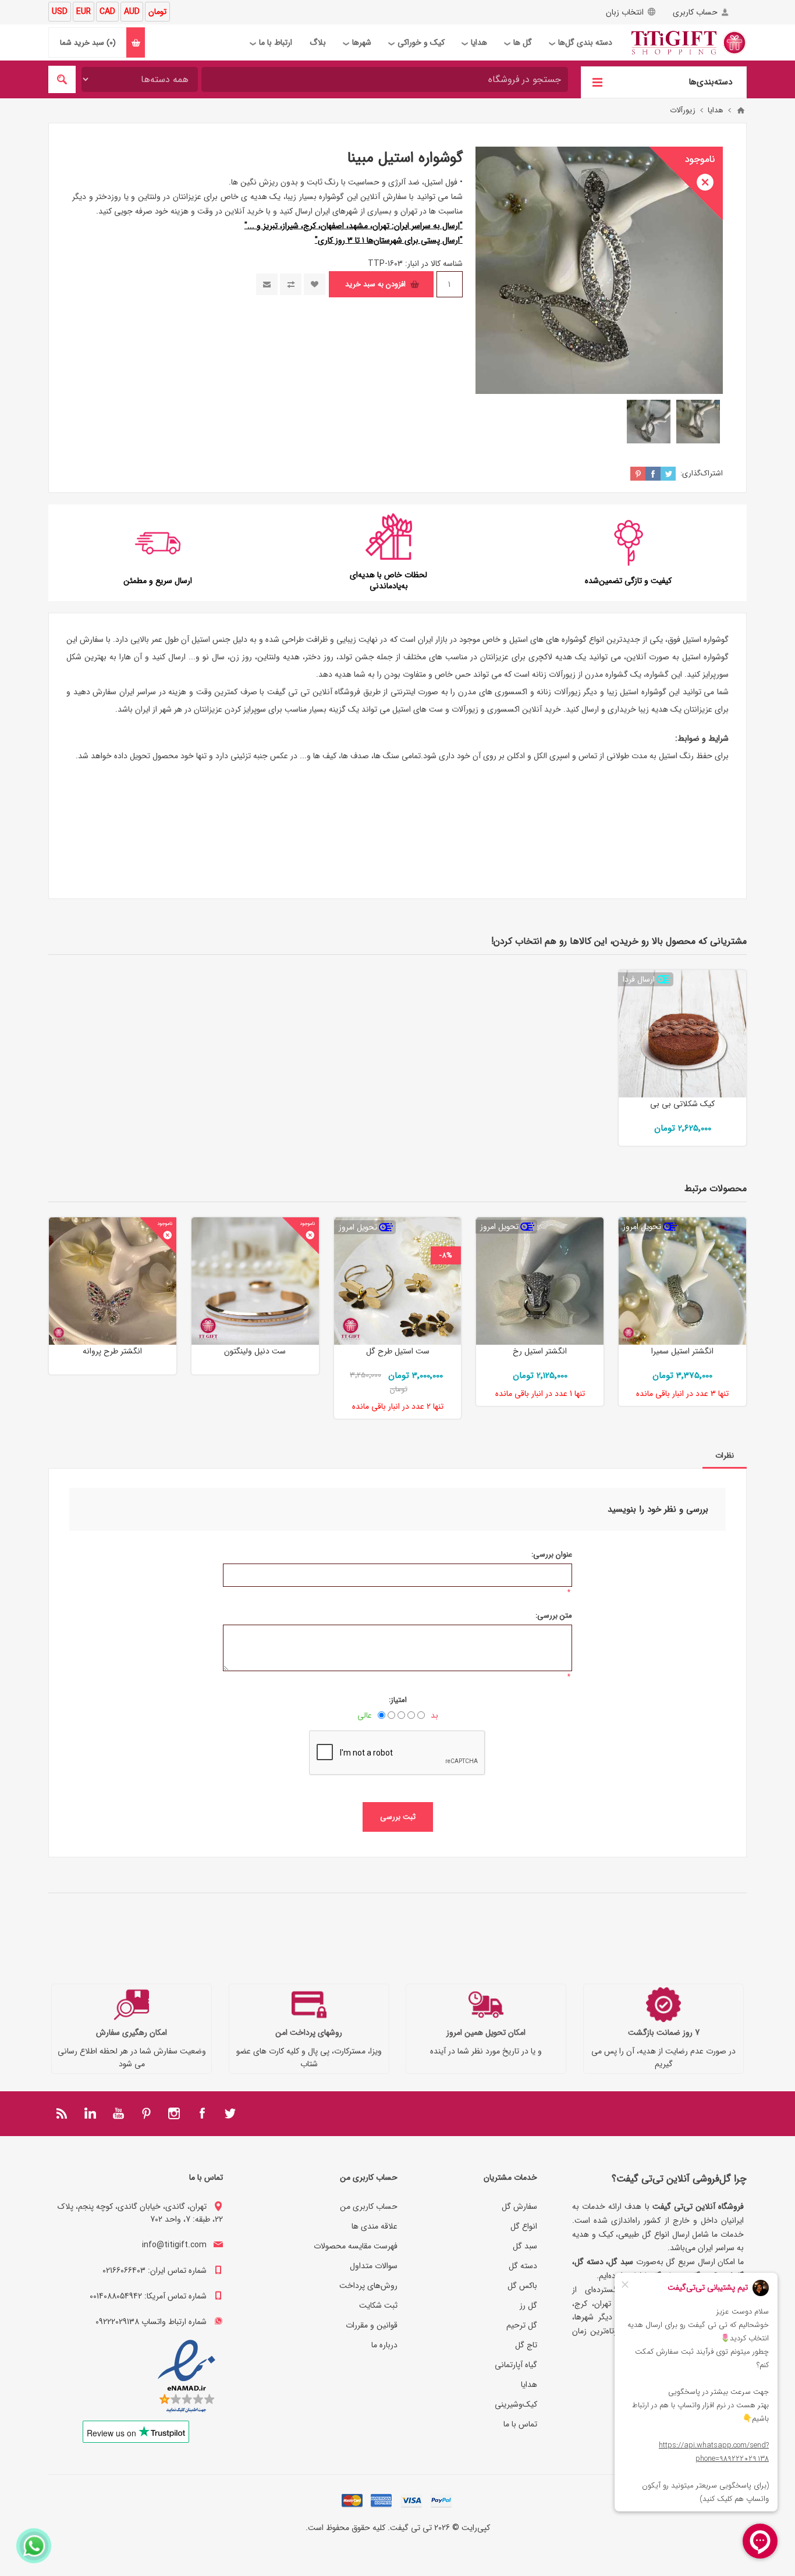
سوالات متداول (374, 2266)
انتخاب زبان (625, 12)
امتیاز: (398, 1700)
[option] (698, 422)
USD (60, 12)
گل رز (528, 2305)
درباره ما (384, 2345)
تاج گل (526, 2345)
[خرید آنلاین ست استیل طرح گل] (398, 1281)
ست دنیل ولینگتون (255, 1351)
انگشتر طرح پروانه (112, 1351)
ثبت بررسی (398, 1817)
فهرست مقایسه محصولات (356, 2246)
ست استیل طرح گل (398, 1351)
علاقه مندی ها (375, 2226)
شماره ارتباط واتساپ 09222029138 (151, 2322)
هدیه (564, 657)
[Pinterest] (146, 2113)
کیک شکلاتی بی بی (682, 1104)
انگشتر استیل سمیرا (682, 1351)
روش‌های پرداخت (368, 2286)
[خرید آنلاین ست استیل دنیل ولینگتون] (255, 1281)
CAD (107, 12)
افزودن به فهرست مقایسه (291, 284)
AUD (132, 12)
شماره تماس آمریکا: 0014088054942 (148, 2296)
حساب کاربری (695, 12)
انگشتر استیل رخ (540, 1351)
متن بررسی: (554, 1616)
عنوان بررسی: (552, 1555)
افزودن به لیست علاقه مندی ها (315, 284)
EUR (84, 12)
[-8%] (446, 1226)
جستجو (62, 79)
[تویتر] (230, 2113)
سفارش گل (519, 2207)
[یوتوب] (118, 2113)
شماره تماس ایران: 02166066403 (155, 2271)
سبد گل (525, 2246)
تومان (157, 12)
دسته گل (523, 2266)
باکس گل (522, 2286)
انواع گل (524, 2226)
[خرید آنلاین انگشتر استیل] (682, 1281)
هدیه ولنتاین (278, 657)
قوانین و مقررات (372, 2325)
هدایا (529, 2385)
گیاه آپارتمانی (516, 2365)
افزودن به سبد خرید (375, 284)
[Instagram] (174, 2113)
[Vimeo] (90, 2113)
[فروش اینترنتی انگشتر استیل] (540, 1281)
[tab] (725, 1456)
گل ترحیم (522, 2325)
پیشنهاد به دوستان (267, 284)
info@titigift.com (174, 2245)
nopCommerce (375, 2543)
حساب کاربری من (369, 2207)
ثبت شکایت (378, 2305)
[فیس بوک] (202, 2113)
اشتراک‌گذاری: (702, 473)
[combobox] (385, 79)
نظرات (725, 1456)
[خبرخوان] (62, 2113)
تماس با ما (520, 2424)
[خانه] (741, 111)
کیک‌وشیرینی (516, 2404)
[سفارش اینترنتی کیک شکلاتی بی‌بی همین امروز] (682, 1034)
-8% (446, 1255)
